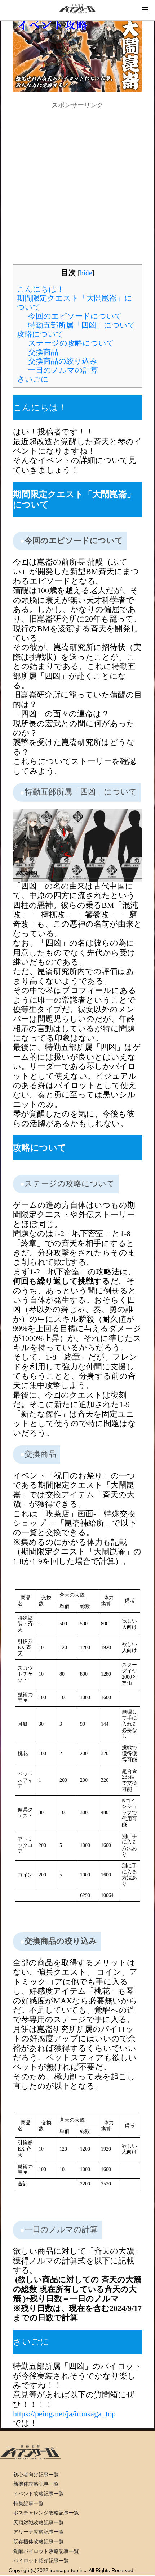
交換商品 (43, 352)
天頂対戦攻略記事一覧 (39, 2522)
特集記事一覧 (28, 2503)
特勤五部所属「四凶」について (82, 325)
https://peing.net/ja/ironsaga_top (64, 2414)
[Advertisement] (77, 187)
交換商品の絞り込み (63, 361)
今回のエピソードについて (75, 316)
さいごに (33, 379)
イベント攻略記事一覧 (39, 2494)
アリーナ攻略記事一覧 (39, 2532)
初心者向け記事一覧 (36, 2475)
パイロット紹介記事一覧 (41, 2561)
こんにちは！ (41, 289)
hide (86, 273)
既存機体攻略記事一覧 (39, 2541)
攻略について (40, 334)
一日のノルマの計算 (63, 370)
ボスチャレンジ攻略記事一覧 (46, 2513)
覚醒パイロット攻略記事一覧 (46, 2551)
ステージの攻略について (71, 343)
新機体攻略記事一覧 (36, 2484)
